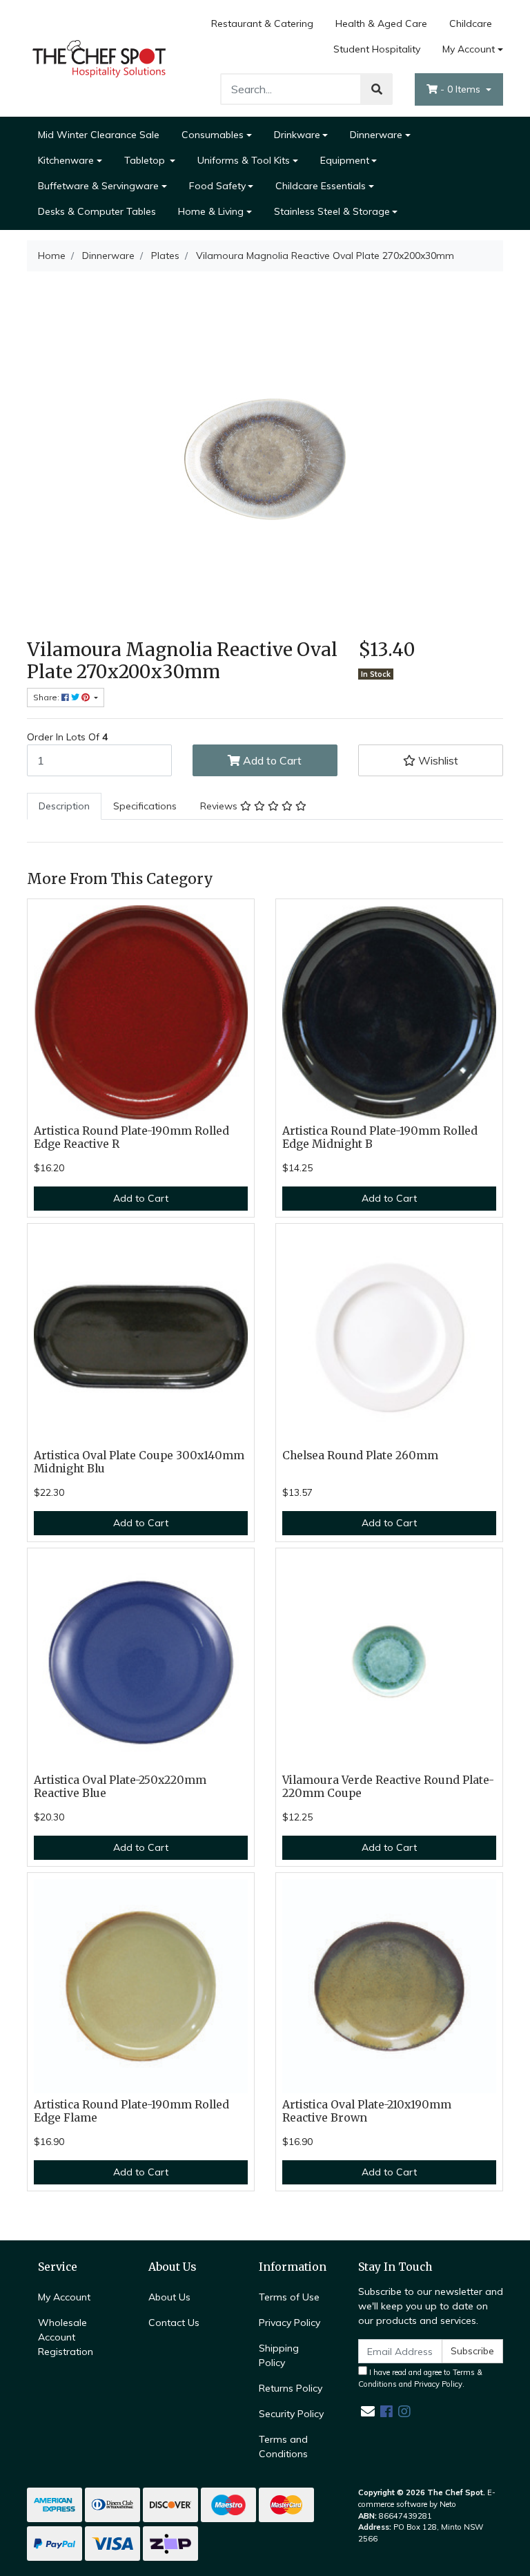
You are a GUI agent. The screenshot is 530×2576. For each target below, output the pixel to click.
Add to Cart (271, 760)
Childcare (471, 23)
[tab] (64, 806)
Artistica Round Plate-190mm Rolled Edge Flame (131, 2111)
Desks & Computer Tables (97, 211)
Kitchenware (66, 160)
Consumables (213, 135)
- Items (462, 89)
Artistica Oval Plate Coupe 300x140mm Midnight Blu (139, 1462)
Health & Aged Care (381, 23)
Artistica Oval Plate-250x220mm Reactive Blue (120, 1787)
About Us (169, 2297)
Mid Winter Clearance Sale (99, 135)
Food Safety (217, 186)
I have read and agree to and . (420, 2378)
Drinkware (297, 135)
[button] (431, 760)
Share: (47, 697)
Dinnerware (376, 135)
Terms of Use (289, 2297)
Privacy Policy (289, 2323)
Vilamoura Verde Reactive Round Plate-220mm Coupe (388, 1787)
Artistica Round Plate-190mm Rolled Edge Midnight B (380, 1137)
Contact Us (174, 2323)
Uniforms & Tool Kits (244, 160)
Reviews (220, 806)
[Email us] (368, 2411)
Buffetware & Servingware (98, 186)
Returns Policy (291, 2388)
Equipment (345, 160)
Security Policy (291, 2414)
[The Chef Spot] (99, 57)
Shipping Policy (279, 2355)
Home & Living (211, 211)
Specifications (145, 806)
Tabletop (146, 160)
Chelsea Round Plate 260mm (360, 1455)
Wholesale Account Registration (66, 2337)
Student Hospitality (377, 49)
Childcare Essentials (321, 186)
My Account (469, 49)
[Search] (377, 89)
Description (64, 806)
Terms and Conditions (283, 2447)
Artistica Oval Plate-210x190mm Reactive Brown (367, 2111)
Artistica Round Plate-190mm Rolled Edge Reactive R (131, 1137)
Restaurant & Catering (262, 23)
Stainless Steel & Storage (332, 211)
